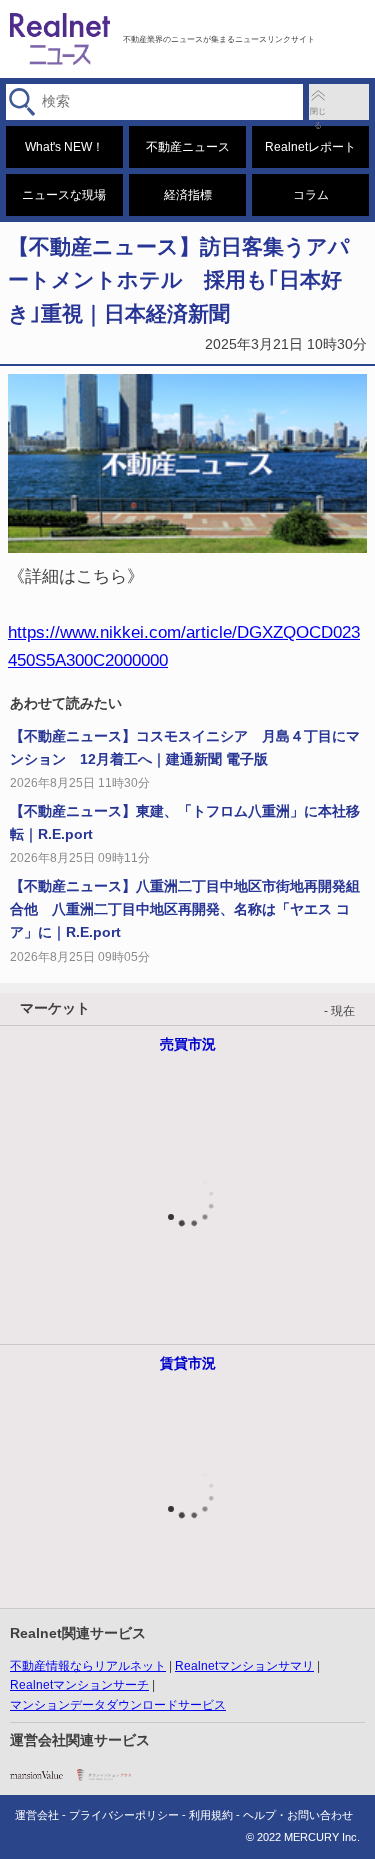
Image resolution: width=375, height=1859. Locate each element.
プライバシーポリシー (124, 1815)
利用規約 (211, 1815)
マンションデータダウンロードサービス (118, 1705)
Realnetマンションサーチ (79, 1685)
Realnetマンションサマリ (244, 1666)
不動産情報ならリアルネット (88, 1666)
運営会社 (37, 1815)
